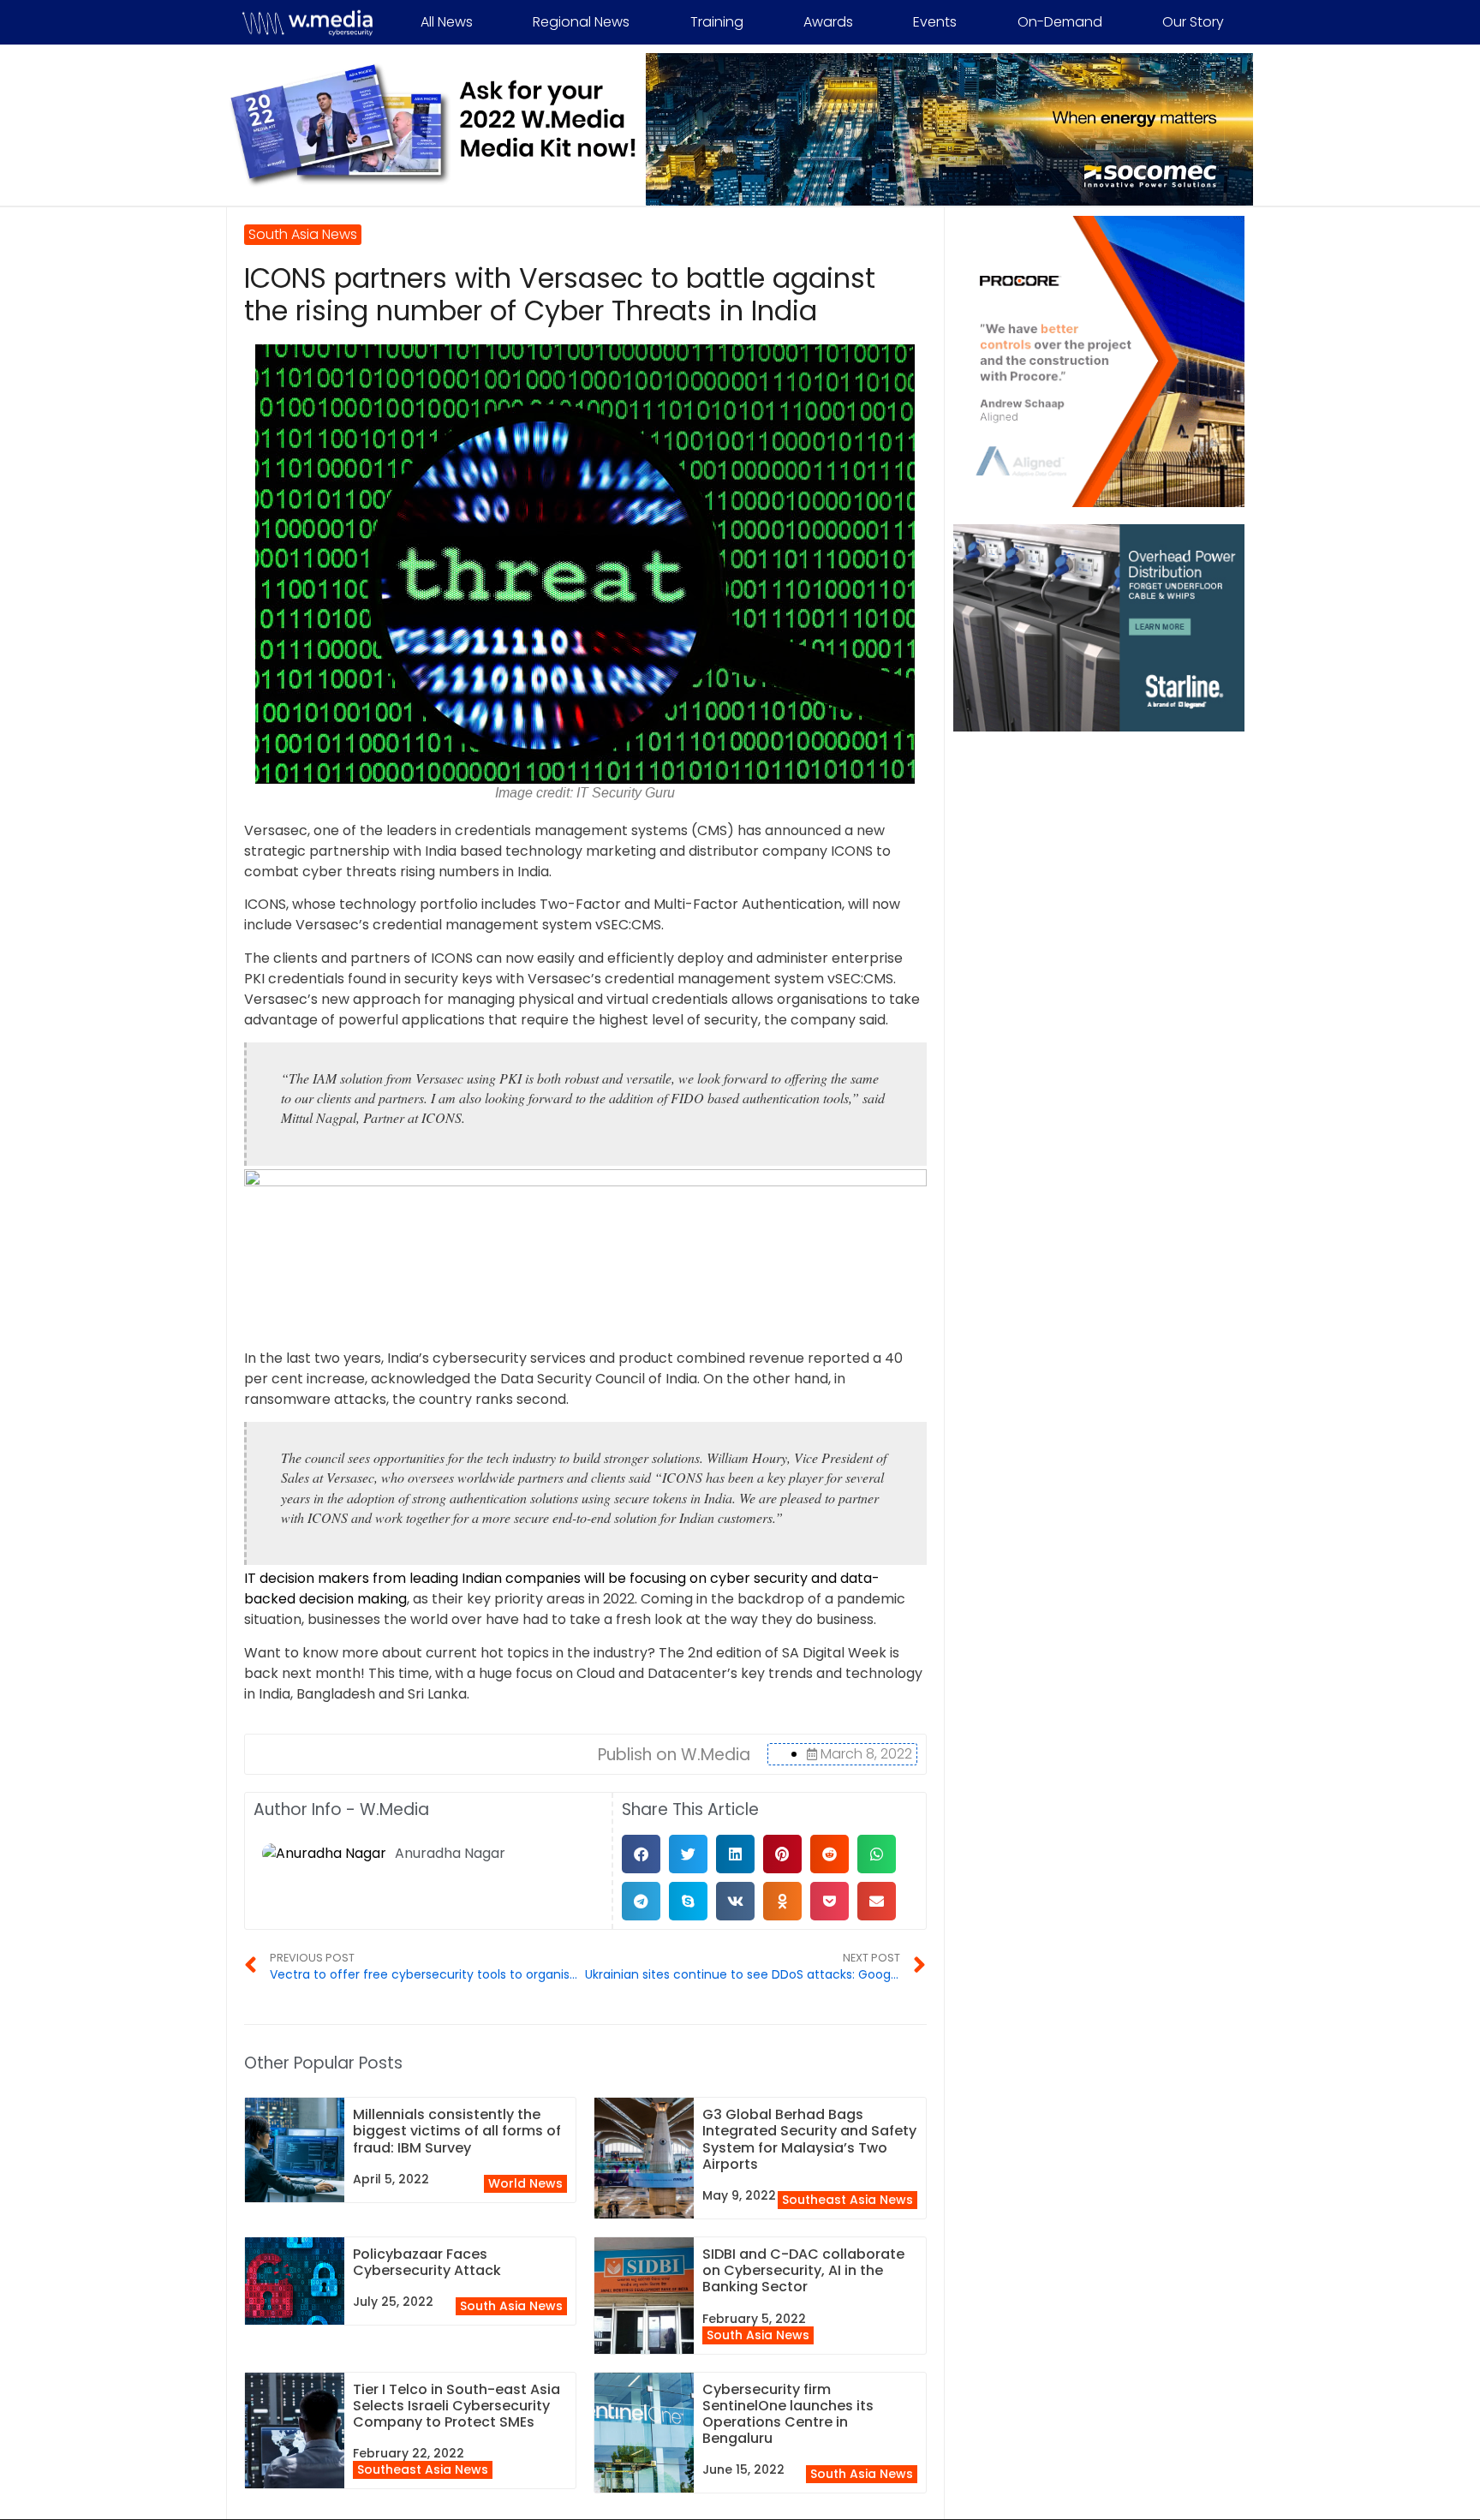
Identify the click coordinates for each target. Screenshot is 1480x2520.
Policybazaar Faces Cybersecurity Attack (427, 2262)
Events (935, 22)
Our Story (1193, 22)
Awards (828, 22)
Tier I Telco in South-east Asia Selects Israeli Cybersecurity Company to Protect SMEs (457, 2406)
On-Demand (1060, 22)
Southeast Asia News (847, 2200)
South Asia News (511, 2306)
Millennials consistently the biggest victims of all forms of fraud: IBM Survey (457, 2131)
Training (717, 22)
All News (447, 22)
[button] (641, 1854)
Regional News (581, 22)
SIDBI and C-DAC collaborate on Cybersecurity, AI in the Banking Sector (803, 2270)
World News (525, 2183)
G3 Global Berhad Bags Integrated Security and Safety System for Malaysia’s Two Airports (809, 2139)
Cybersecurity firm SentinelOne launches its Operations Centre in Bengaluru (788, 2414)
